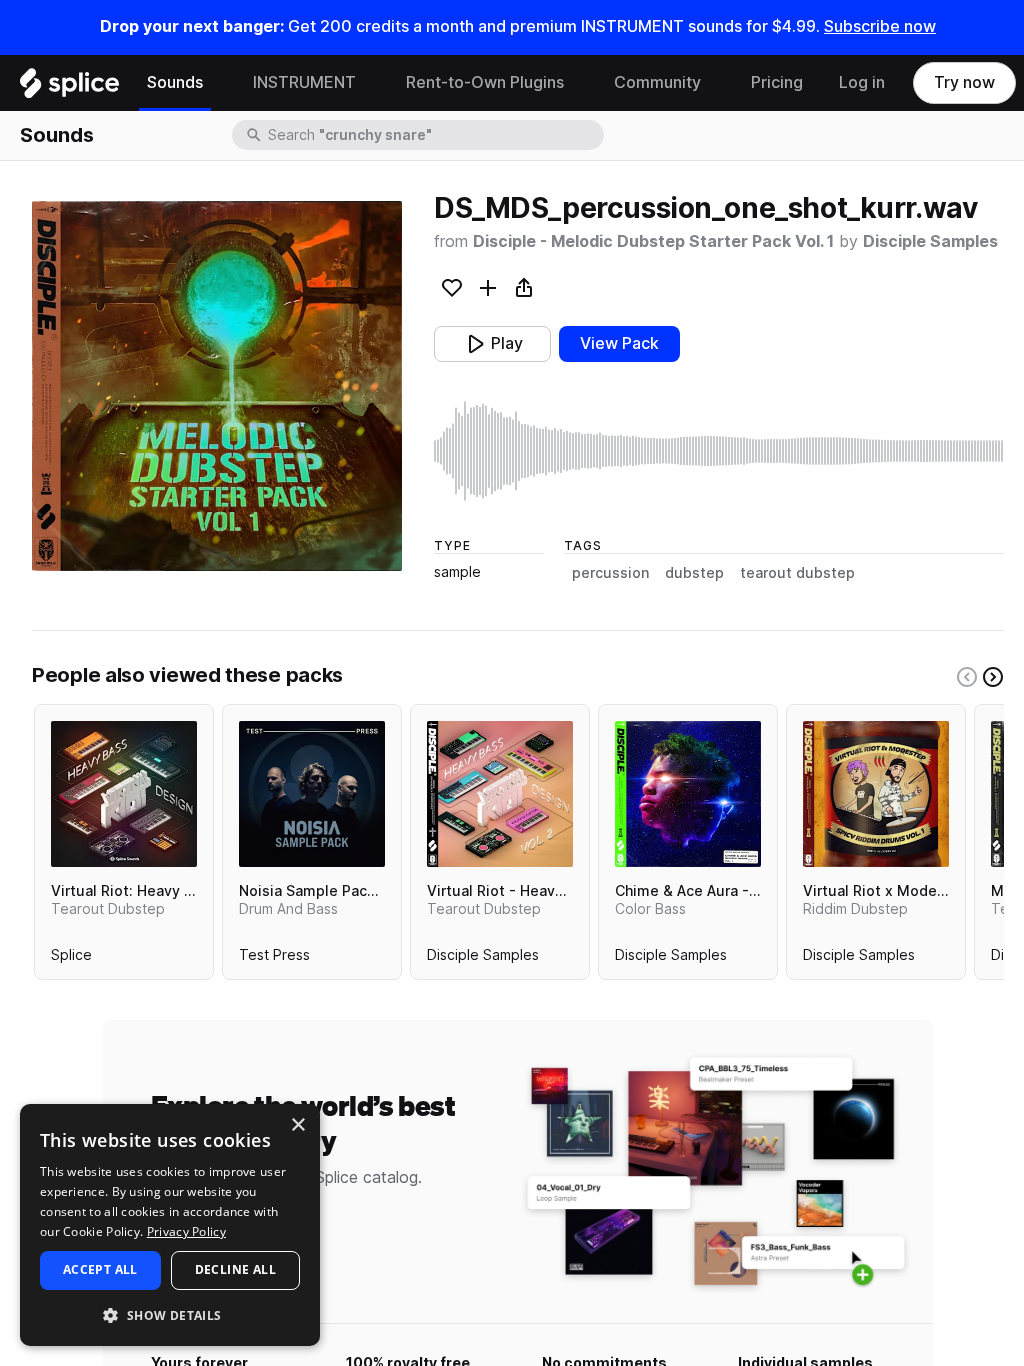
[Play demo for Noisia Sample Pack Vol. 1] (312, 794)
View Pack (619, 343)
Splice (71, 959)
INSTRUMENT (304, 82)
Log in (862, 82)
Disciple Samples (930, 241)
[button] (170, 1314)
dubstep (694, 573)
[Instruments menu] (371, 83)
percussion (610, 573)
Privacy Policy (186, 1231)
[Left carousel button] (967, 677)
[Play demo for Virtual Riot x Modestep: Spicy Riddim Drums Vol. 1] (876, 794)
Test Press (274, 959)
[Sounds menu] (218, 83)
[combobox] (434, 135)
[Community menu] (716, 83)
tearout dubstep (797, 573)
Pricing (777, 82)
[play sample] (719, 451)
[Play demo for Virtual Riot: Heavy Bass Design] (124, 794)
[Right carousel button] (993, 677)
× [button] (297, 1125)
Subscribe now (880, 26)
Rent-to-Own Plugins (485, 82)
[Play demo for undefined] (217, 386)
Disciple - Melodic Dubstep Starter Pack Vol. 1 (653, 241)
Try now (964, 82)
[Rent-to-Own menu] (579, 83)
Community (657, 82)
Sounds (175, 82)
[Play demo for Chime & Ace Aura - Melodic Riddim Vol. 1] (688, 794)
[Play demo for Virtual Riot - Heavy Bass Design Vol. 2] (500, 794)
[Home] (69, 88)
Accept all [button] (100, 1269)
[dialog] (170, 1225)
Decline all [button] (235, 1269)
